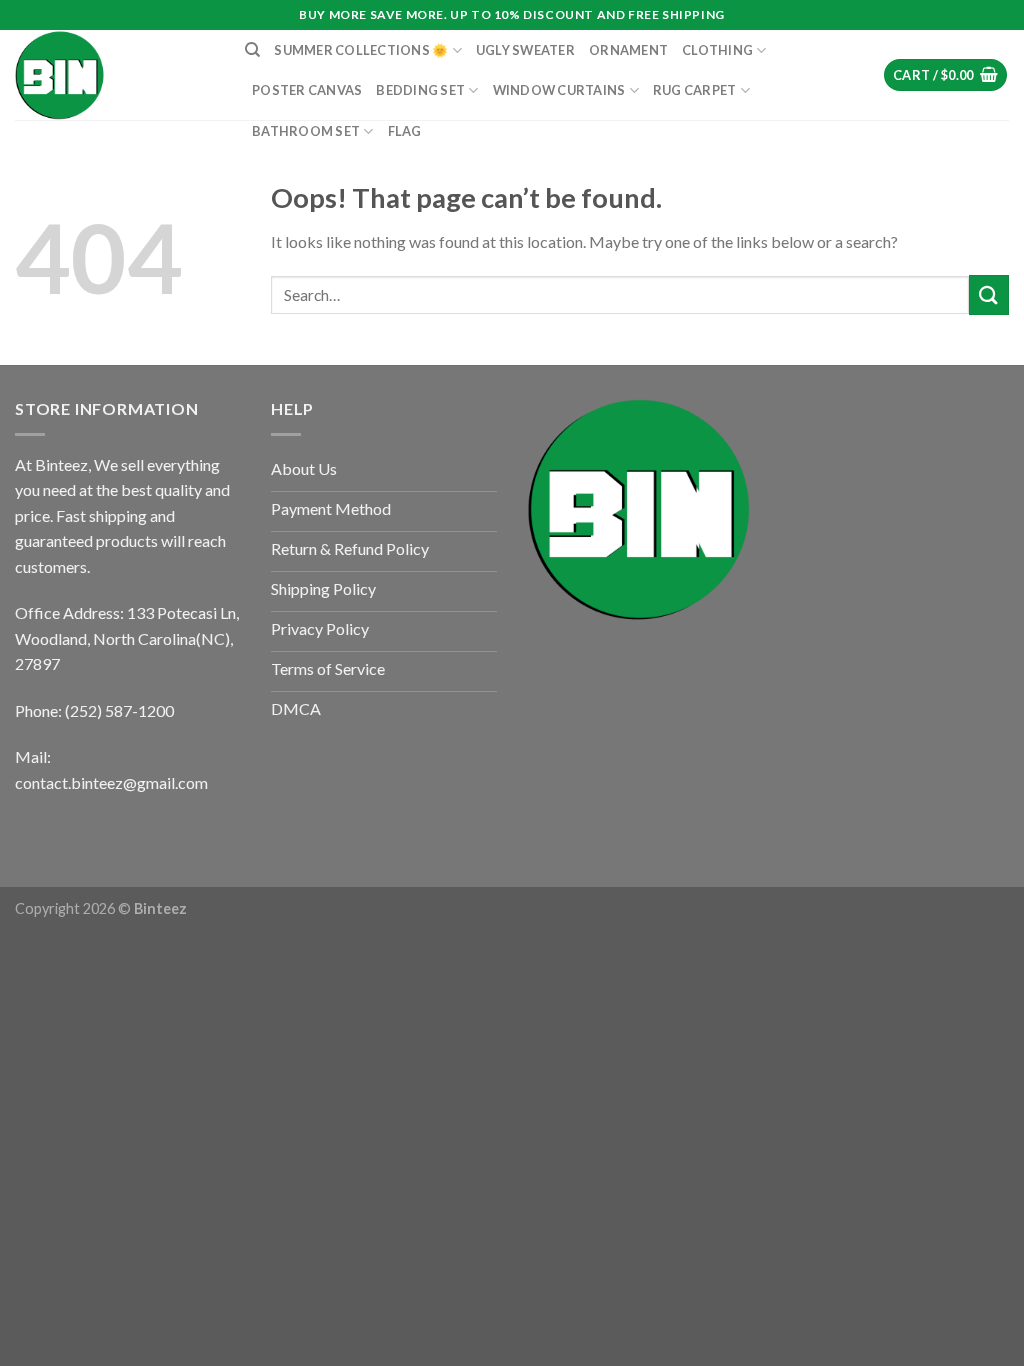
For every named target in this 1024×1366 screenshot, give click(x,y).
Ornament (628, 50)
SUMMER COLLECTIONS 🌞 (361, 50)
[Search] (252, 50)
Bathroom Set (306, 131)
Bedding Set (420, 90)
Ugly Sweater (525, 50)
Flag (405, 131)
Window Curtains (559, 90)
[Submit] (989, 294)
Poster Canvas (307, 90)
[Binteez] (115, 75)
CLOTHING (717, 50)
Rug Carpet (695, 90)
